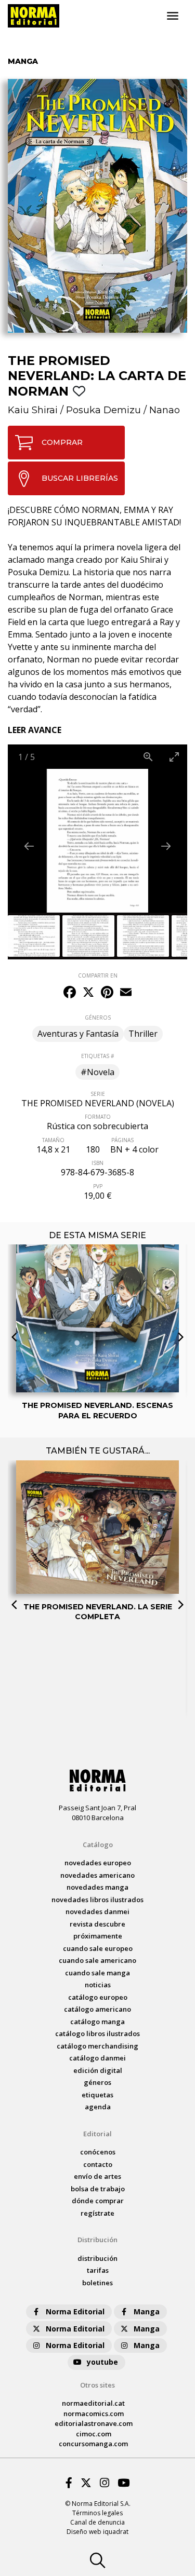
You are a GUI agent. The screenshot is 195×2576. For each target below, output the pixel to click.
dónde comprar (98, 2201)
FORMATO (98, 1117)
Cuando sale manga (97, 1973)
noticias (98, 1985)
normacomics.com (94, 2414)
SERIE (98, 1094)
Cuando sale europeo (98, 1948)
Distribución (97, 2240)
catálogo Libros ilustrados (97, 2033)
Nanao (165, 410)
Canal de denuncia (97, 2522)
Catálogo (98, 1845)
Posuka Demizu (103, 410)
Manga (147, 2311)
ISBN (97, 1163)
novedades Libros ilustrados (97, 1900)
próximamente (98, 1936)
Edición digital (98, 2070)
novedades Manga (97, 1887)
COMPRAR (62, 442)
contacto (98, 2164)
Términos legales (97, 2513)
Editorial (97, 2134)
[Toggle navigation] (173, 16)
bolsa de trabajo (98, 2189)
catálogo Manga (97, 2022)
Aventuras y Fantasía (78, 1034)
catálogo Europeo (98, 1997)
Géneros (97, 2082)
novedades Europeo (98, 1863)
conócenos (98, 2152)
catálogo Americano (97, 2009)
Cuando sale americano (97, 1960)
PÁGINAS (122, 1140)
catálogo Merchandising (97, 2046)
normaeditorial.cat (93, 2403)
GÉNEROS (98, 1018)
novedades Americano (97, 1875)
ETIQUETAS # (97, 1056)
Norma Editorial (75, 2311)
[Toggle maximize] (174, 757)
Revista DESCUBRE (97, 1924)
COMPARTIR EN (98, 975)
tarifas (98, 2270)
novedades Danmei (97, 1911)
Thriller (143, 1034)
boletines (97, 2283)
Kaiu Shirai (33, 410)
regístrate (97, 2213)
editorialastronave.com (94, 2423)
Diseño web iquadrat (97, 2532)
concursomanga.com (93, 2444)
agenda (98, 2107)
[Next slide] (166, 846)
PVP (98, 1186)
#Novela (97, 1072)
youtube (102, 2362)
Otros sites (97, 2385)
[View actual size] (148, 757)
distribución (97, 2258)
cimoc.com (94, 2434)
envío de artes (97, 2176)
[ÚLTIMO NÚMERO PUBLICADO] (97, 1277)
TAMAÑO (53, 1140)
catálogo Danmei (97, 2058)
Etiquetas (97, 2095)
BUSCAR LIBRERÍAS (80, 478)
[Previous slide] (29, 846)
